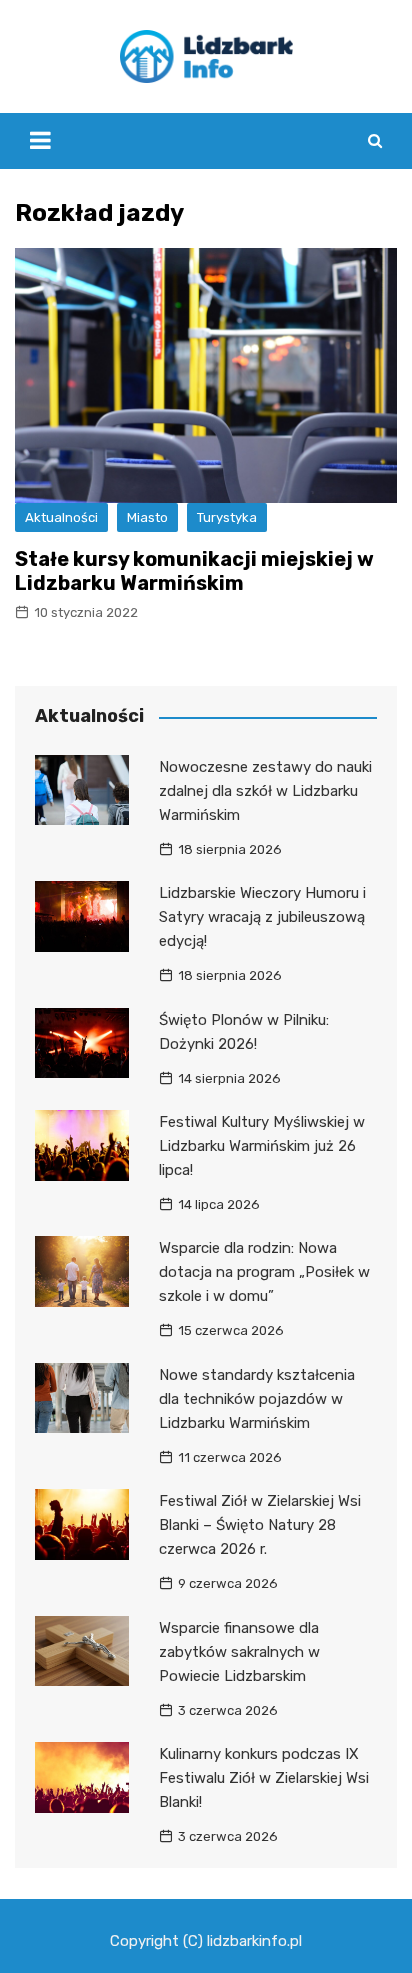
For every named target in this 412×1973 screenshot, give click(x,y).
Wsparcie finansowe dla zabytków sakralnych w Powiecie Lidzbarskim (239, 1652)
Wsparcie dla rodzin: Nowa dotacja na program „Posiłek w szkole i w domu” (264, 1272)
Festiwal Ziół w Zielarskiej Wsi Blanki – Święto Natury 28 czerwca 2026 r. (260, 1525)
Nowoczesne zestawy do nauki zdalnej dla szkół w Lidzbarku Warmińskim (265, 791)
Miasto (147, 517)
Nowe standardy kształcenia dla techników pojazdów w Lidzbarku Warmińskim (257, 1399)
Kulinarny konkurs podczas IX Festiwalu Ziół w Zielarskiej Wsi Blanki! (264, 1778)
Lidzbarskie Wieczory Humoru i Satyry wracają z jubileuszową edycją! (262, 917)
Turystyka (227, 517)
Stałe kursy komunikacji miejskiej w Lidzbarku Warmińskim (194, 571)
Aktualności (61, 517)
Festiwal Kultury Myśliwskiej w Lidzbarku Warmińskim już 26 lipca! (262, 1146)
